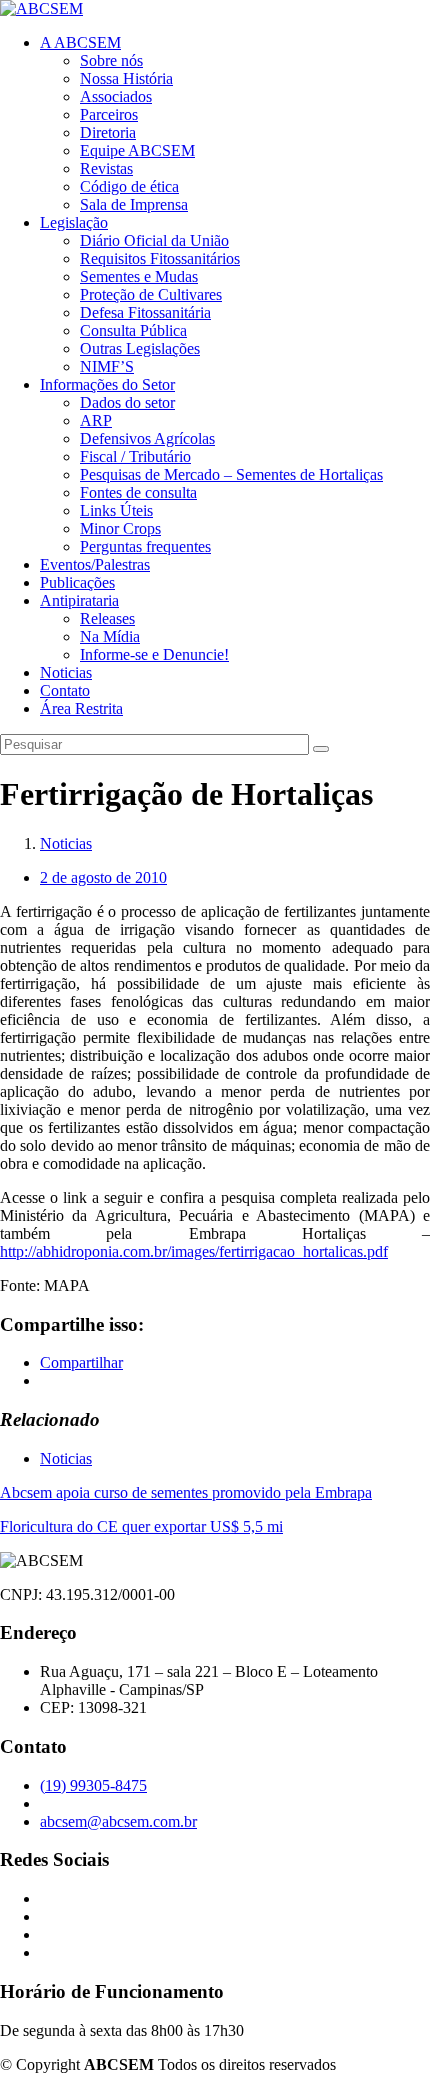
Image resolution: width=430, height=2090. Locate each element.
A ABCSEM (80, 42)
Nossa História (126, 78)
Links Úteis (116, 510)
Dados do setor (127, 402)
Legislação (74, 222)
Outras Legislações (140, 348)
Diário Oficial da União (154, 240)
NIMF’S (107, 366)
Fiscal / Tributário (135, 456)
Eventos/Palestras (95, 564)
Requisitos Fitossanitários (160, 258)
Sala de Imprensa (134, 204)
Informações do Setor (107, 384)
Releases (107, 618)
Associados (116, 96)
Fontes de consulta (138, 492)
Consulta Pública (133, 330)
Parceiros (109, 114)
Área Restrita (81, 708)
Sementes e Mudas (139, 276)
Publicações (77, 582)
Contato (65, 690)
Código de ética (129, 186)
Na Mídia (110, 636)
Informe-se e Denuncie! (154, 654)
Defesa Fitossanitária (145, 312)
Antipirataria (79, 600)
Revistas (106, 168)
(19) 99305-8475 (93, 1785)
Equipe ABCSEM (137, 150)
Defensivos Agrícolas (147, 438)
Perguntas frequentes (145, 546)
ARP (96, 420)
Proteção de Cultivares (151, 294)
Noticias (66, 672)
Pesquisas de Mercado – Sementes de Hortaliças (231, 474)
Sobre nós (111, 60)
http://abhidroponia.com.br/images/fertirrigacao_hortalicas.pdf (194, 1251)
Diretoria (108, 132)
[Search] (321, 749)
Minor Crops (120, 528)
